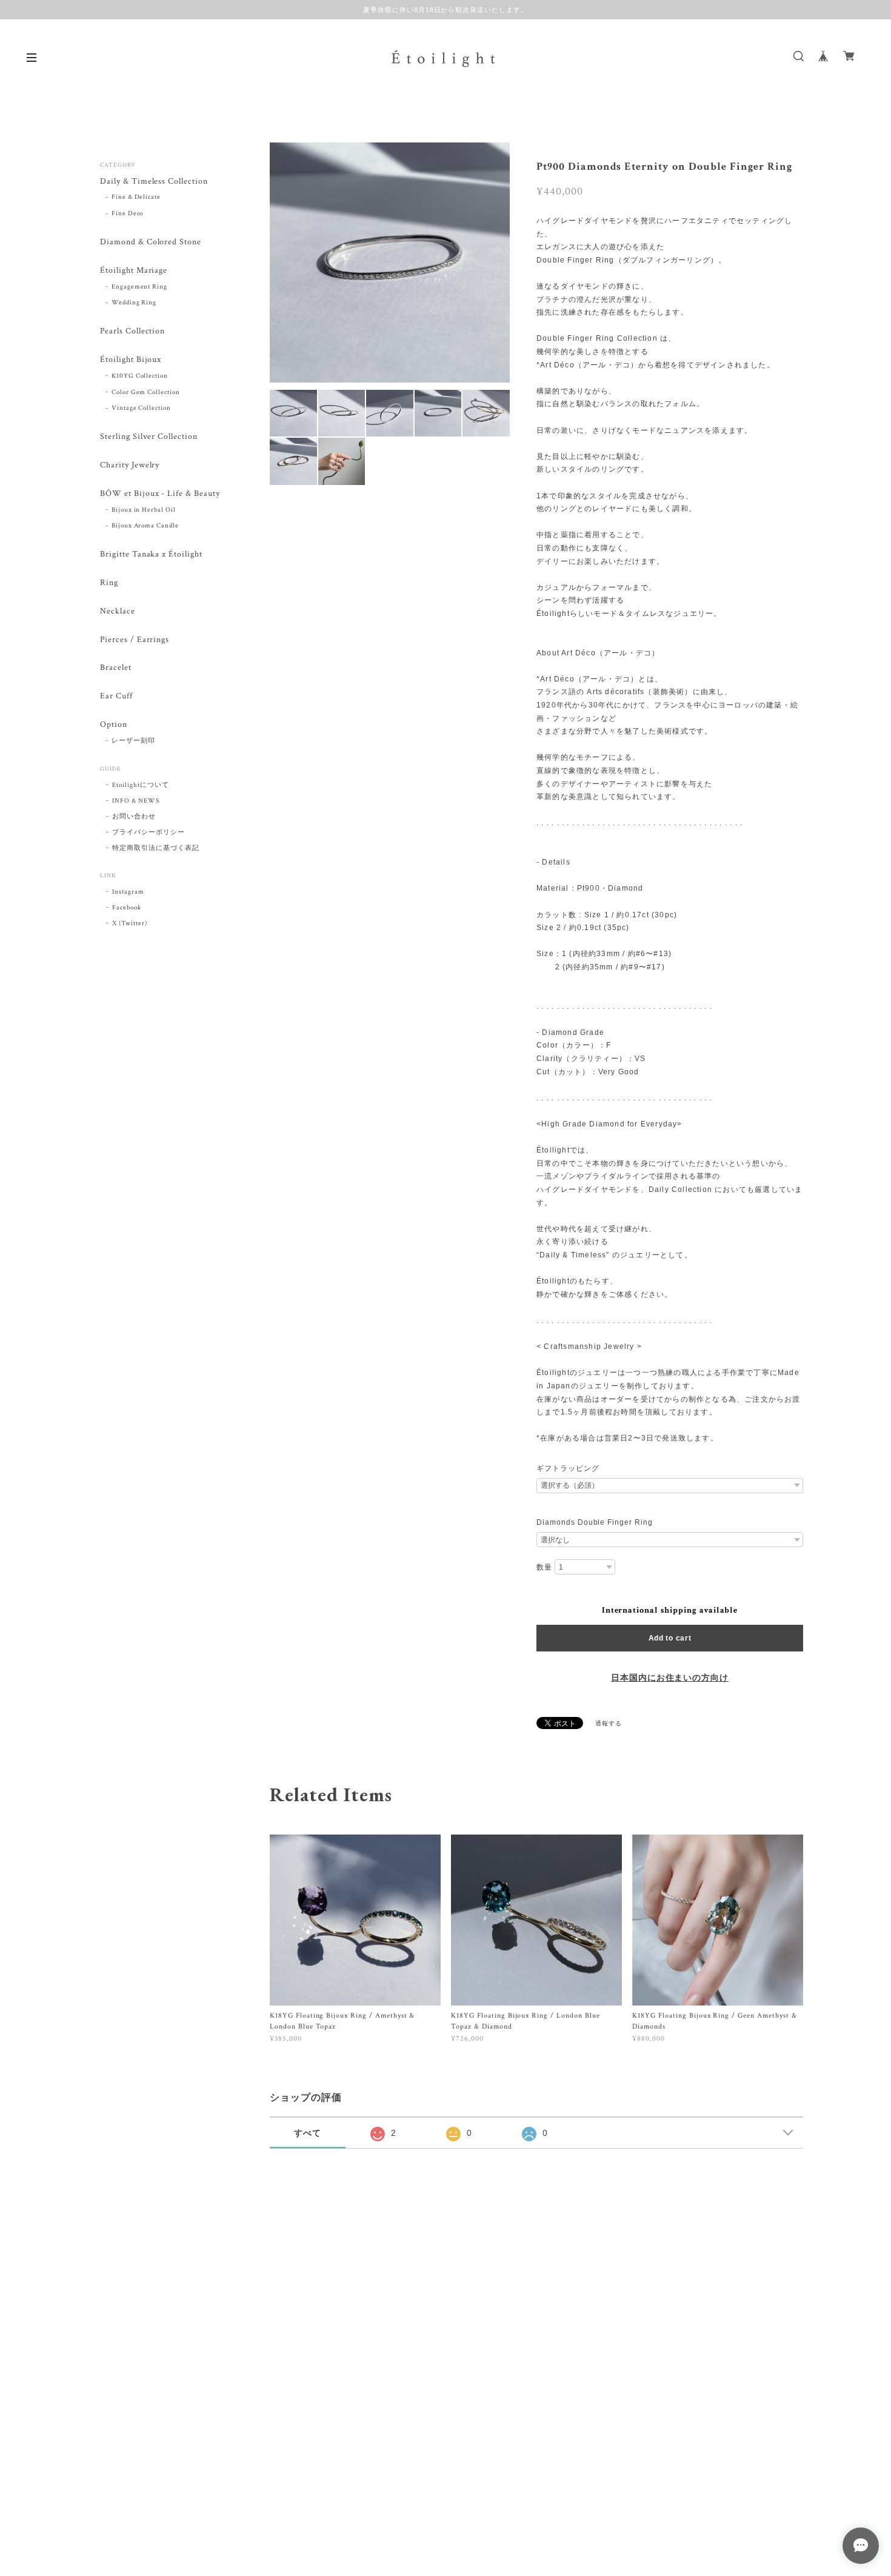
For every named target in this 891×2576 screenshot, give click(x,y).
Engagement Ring (139, 287)
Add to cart (670, 1638)
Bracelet (116, 668)
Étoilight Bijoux (131, 360)
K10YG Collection (140, 376)
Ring (109, 583)
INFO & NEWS (136, 801)
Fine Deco (128, 213)
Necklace (118, 611)
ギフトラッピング (568, 1468)
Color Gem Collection (146, 392)
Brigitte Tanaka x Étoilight (151, 554)
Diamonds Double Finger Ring (595, 1522)
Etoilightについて (140, 785)
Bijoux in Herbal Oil (144, 510)
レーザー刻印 (133, 741)
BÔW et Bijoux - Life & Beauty (160, 494)
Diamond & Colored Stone (151, 242)
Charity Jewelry (130, 465)
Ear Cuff (116, 696)
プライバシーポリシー (148, 832)
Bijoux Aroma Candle (145, 526)
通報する (609, 1724)
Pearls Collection (132, 331)
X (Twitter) (130, 923)
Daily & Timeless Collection (154, 182)
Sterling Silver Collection (149, 437)
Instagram (128, 892)
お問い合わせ (134, 817)
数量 (544, 1567)
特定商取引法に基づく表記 (156, 848)
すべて (308, 2133)
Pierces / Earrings (135, 640)
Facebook (127, 908)
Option (114, 725)
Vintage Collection (141, 408)
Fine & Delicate (136, 197)
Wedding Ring (134, 303)
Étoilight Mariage (134, 271)
